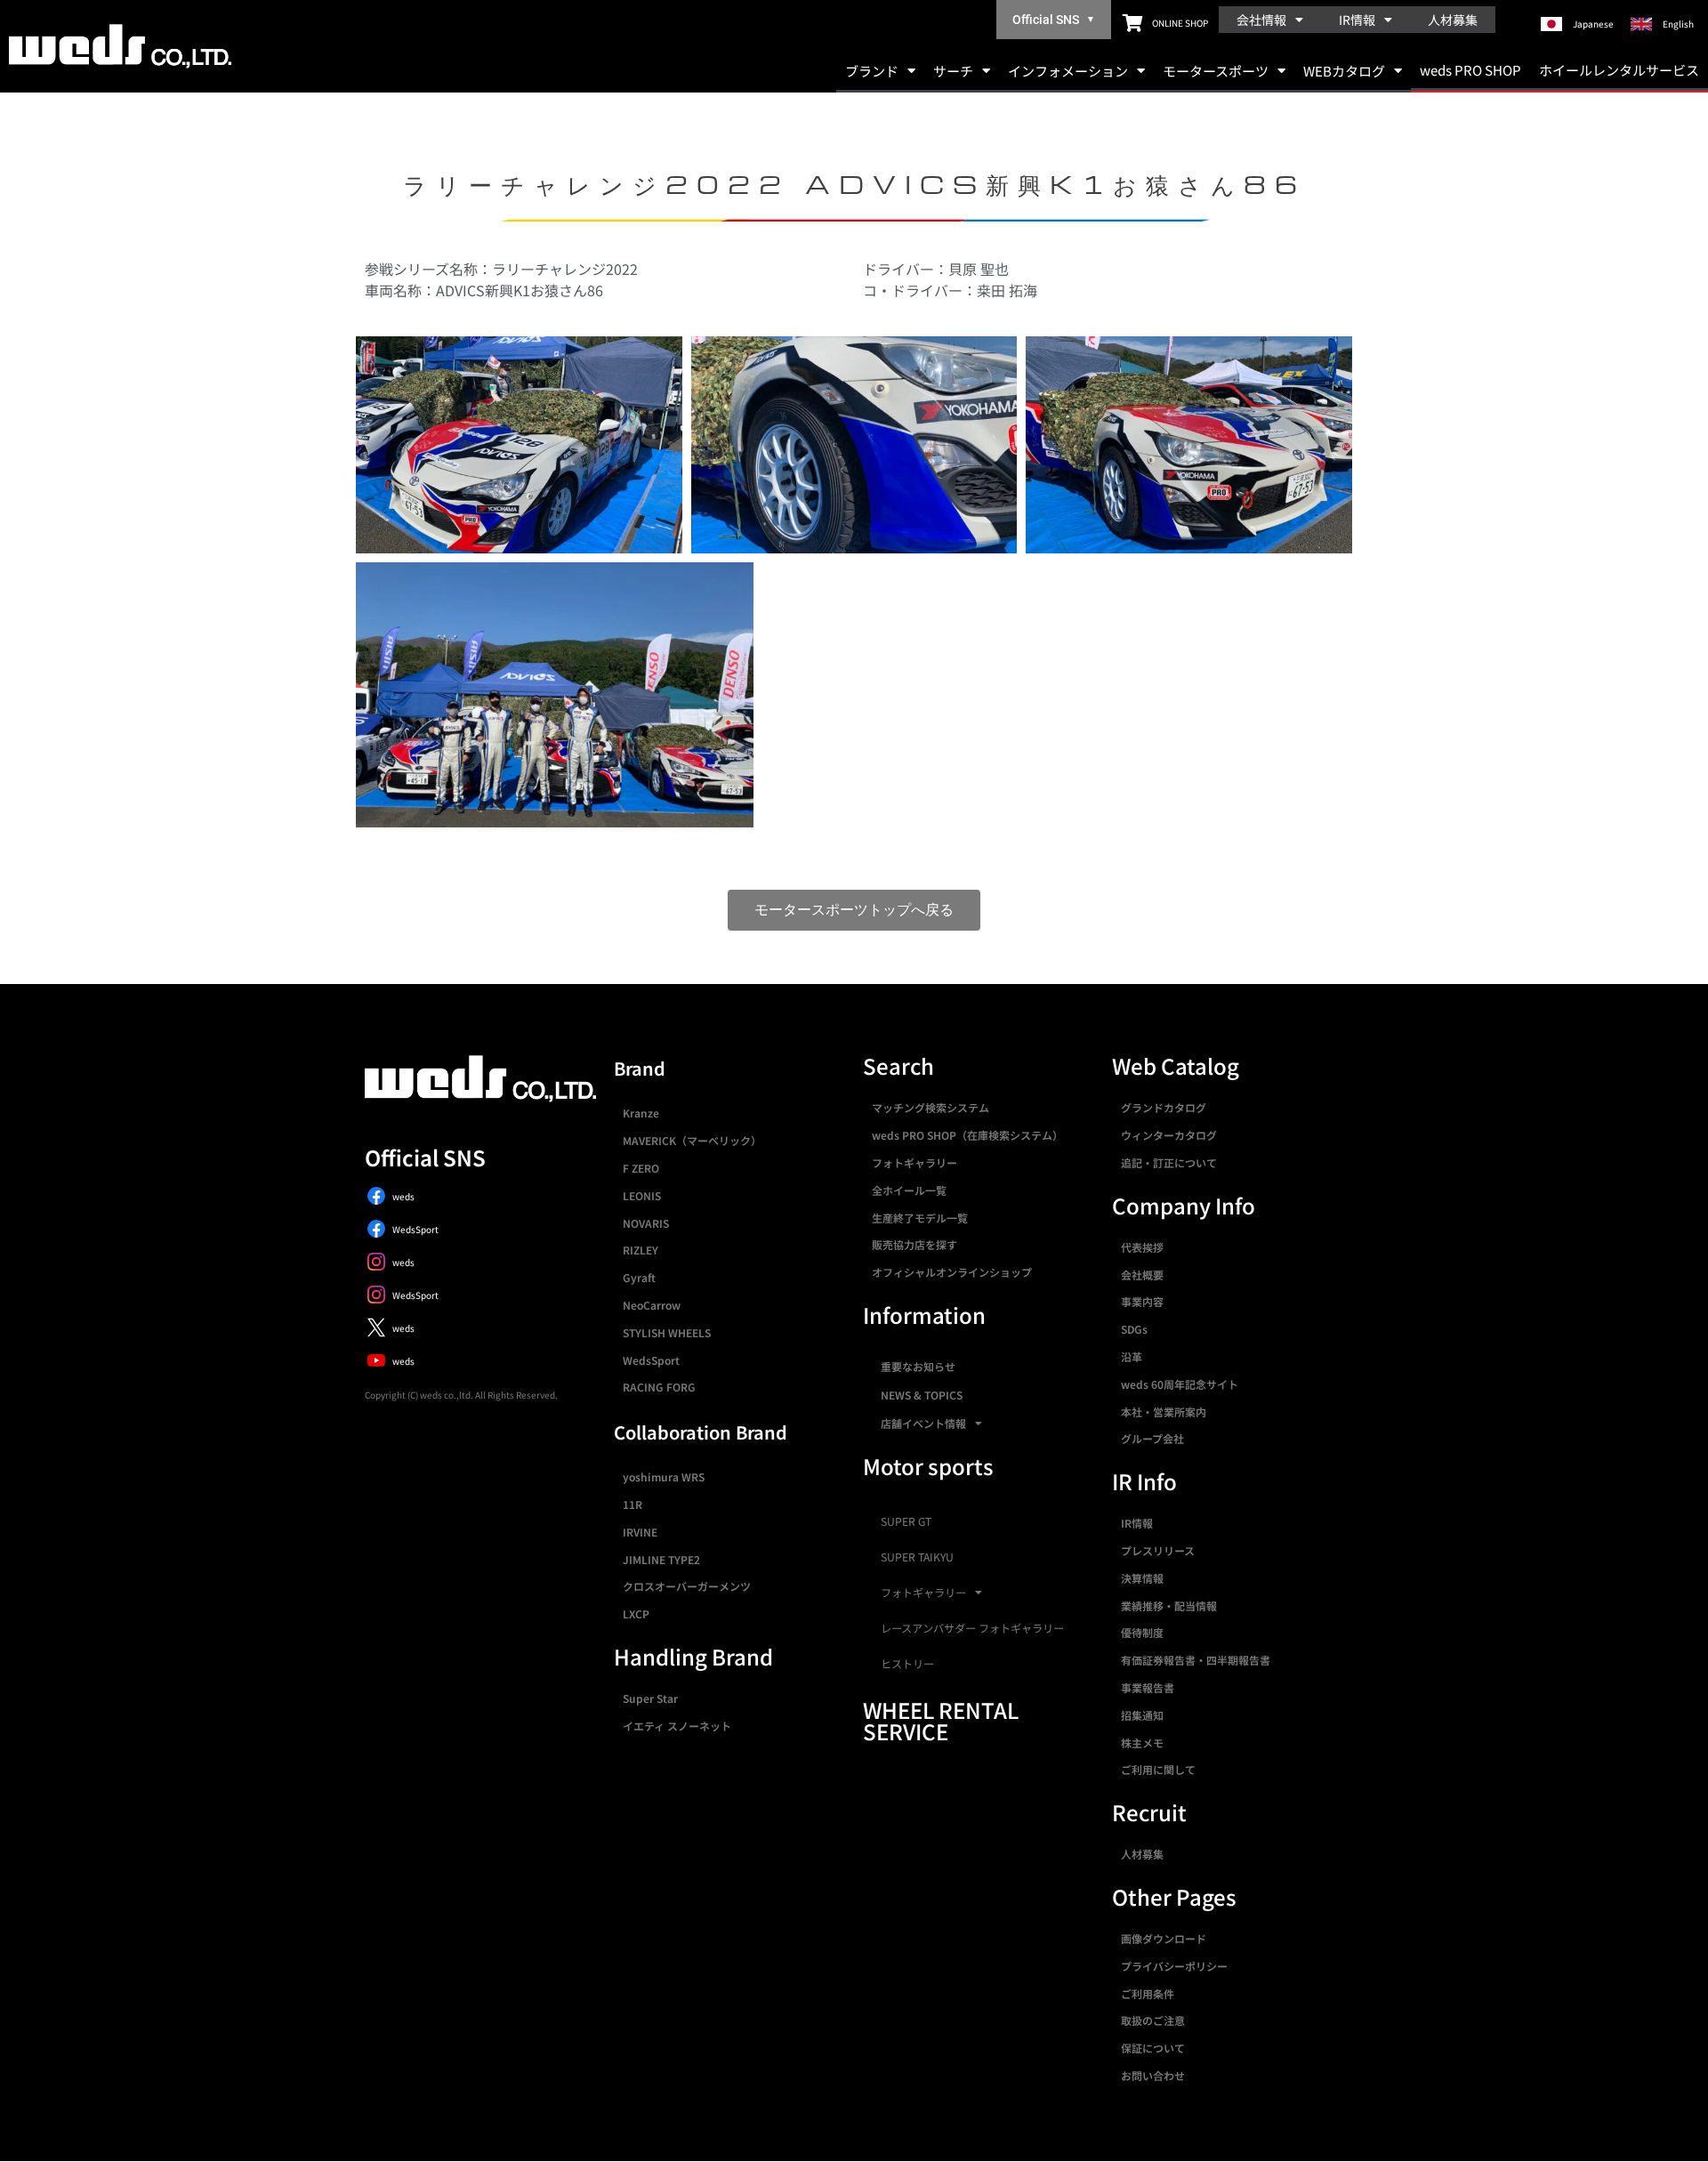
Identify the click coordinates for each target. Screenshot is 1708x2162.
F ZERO (641, 1168)
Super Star (650, 1698)
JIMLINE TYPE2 (661, 1559)
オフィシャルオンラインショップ (952, 1272)
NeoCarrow (652, 1305)
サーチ (953, 71)
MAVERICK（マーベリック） (692, 1140)
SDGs (1134, 1329)
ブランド (872, 71)
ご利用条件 (1148, 1993)
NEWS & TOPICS (922, 1395)
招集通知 (1142, 1715)
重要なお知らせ (918, 1366)
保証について (1153, 2048)
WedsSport (651, 1360)
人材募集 (1453, 20)
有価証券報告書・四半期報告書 (1196, 1660)
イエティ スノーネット (677, 1726)
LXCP (636, 1613)
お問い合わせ (1153, 2075)
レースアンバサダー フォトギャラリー (972, 1628)
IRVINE (640, 1532)
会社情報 (1261, 20)
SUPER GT (906, 1521)
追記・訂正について (1169, 1162)
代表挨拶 (1142, 1247)
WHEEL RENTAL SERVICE (941, 1720)
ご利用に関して (1158, 1769)
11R (632, 1504)
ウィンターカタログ (1169, 1135)
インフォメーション (1068, 71)
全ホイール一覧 (909, 1190)
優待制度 (1142, 1632)
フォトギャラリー (914, 1162)
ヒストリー (907, 1664)
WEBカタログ (1344, 71)
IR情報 (1357, 20)
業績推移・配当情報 (1169, 1605)
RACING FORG (659, 1387)
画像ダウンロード (1164, 1938)
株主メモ (1142, 1743)
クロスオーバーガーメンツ (687, 1586)
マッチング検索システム (931, 1107)
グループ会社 (1152, 1438)
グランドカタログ (1164, 1107)
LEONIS (642, 1195)
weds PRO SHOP (1470, 70)
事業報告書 (1148, 1687)
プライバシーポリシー (1174, 1966)
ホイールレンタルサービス (1619, 70)
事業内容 (1142, 1301)
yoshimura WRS (664, 1476)
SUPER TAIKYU (917, 1557)
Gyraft (639, 1277)
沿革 (1132, 1356)
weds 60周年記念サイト (1180, 1384)
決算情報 (1142, 1578)
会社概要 (1142, 1275)
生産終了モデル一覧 (920, 1218)
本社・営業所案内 (1164, 1412)
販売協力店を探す (914, 1244)
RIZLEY (640, 1250)
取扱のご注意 (1153, 2020)
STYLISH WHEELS (667, 1332)
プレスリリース (1158, 1550)
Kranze (641, 1113)
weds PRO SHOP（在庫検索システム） (967, 1135)
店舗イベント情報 (923, 1423)
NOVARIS (646, 1223)
